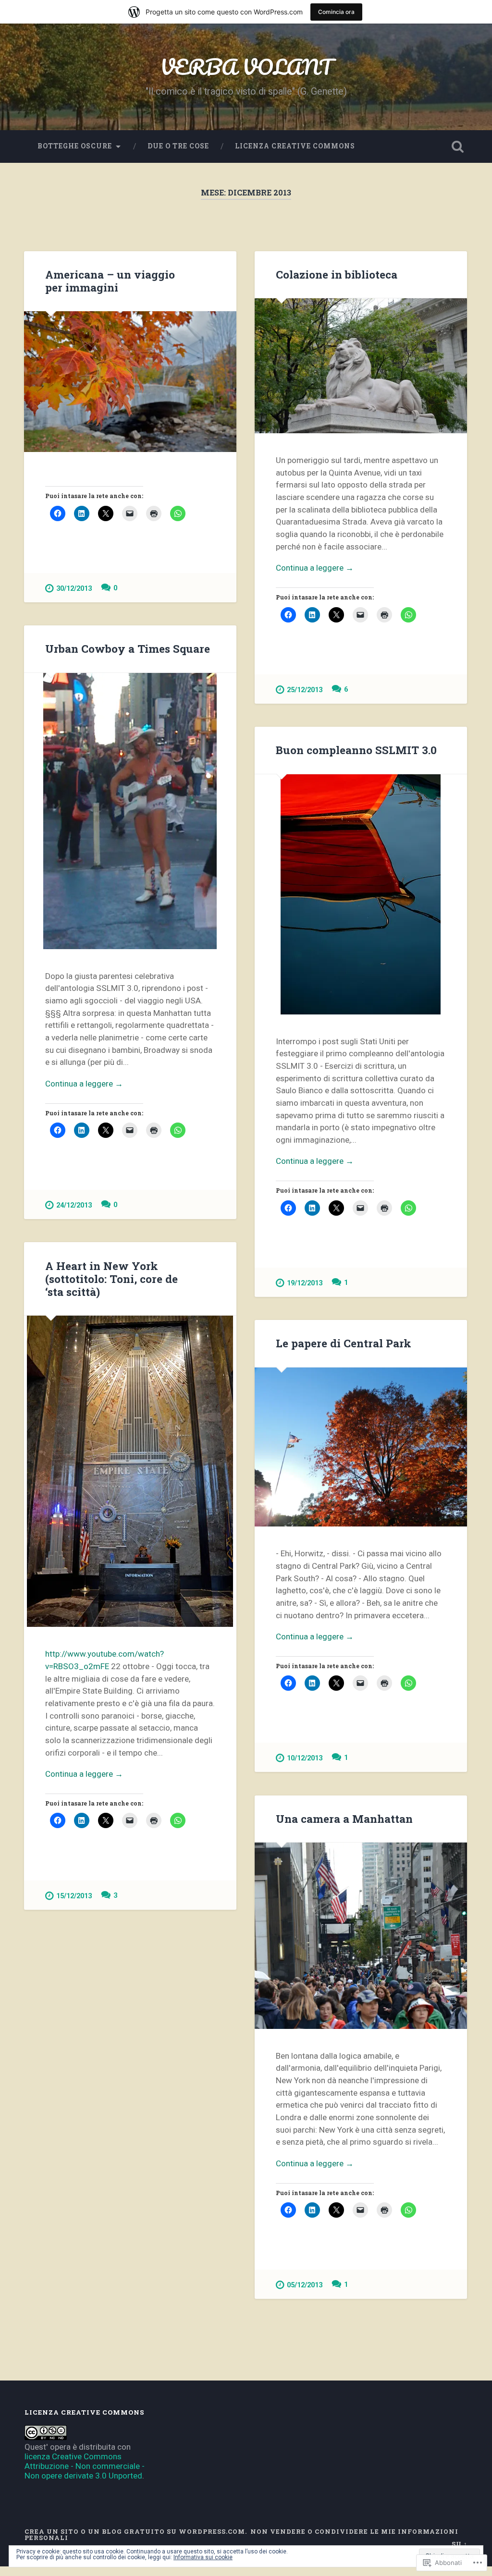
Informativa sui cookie (203, 2557)
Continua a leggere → (315, 568)
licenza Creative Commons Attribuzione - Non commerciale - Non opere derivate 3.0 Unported (85, 2466)
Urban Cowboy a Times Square (128, 648)
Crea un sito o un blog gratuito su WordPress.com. (136, 2531)
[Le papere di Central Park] (361, 1447)
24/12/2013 (74, 1205)
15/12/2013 (74, 1896)
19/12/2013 (305, 1283)
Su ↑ (460, 2544)
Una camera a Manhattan (344, 1819)
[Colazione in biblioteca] (361, 366)
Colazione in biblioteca (337, 274)
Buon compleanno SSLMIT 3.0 (356, 750)
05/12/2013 (305, 2285)
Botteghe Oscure (75, 146)
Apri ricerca (458, 147)
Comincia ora (336, 12)
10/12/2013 (305, 1758)
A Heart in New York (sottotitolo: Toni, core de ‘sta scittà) (111, 1279)
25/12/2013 (305, 690)
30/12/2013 (74, 589)
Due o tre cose (178, 146)
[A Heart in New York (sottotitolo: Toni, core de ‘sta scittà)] (130, 1471)
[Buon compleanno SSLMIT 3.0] (361, 894)
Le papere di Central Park (344, 1343)
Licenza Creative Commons (295, 146)
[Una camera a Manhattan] (361, 1935)
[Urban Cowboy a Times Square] (130, 811)
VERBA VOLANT (246, 67)
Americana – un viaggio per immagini (110, 281)
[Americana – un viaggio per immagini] (130, 381)
